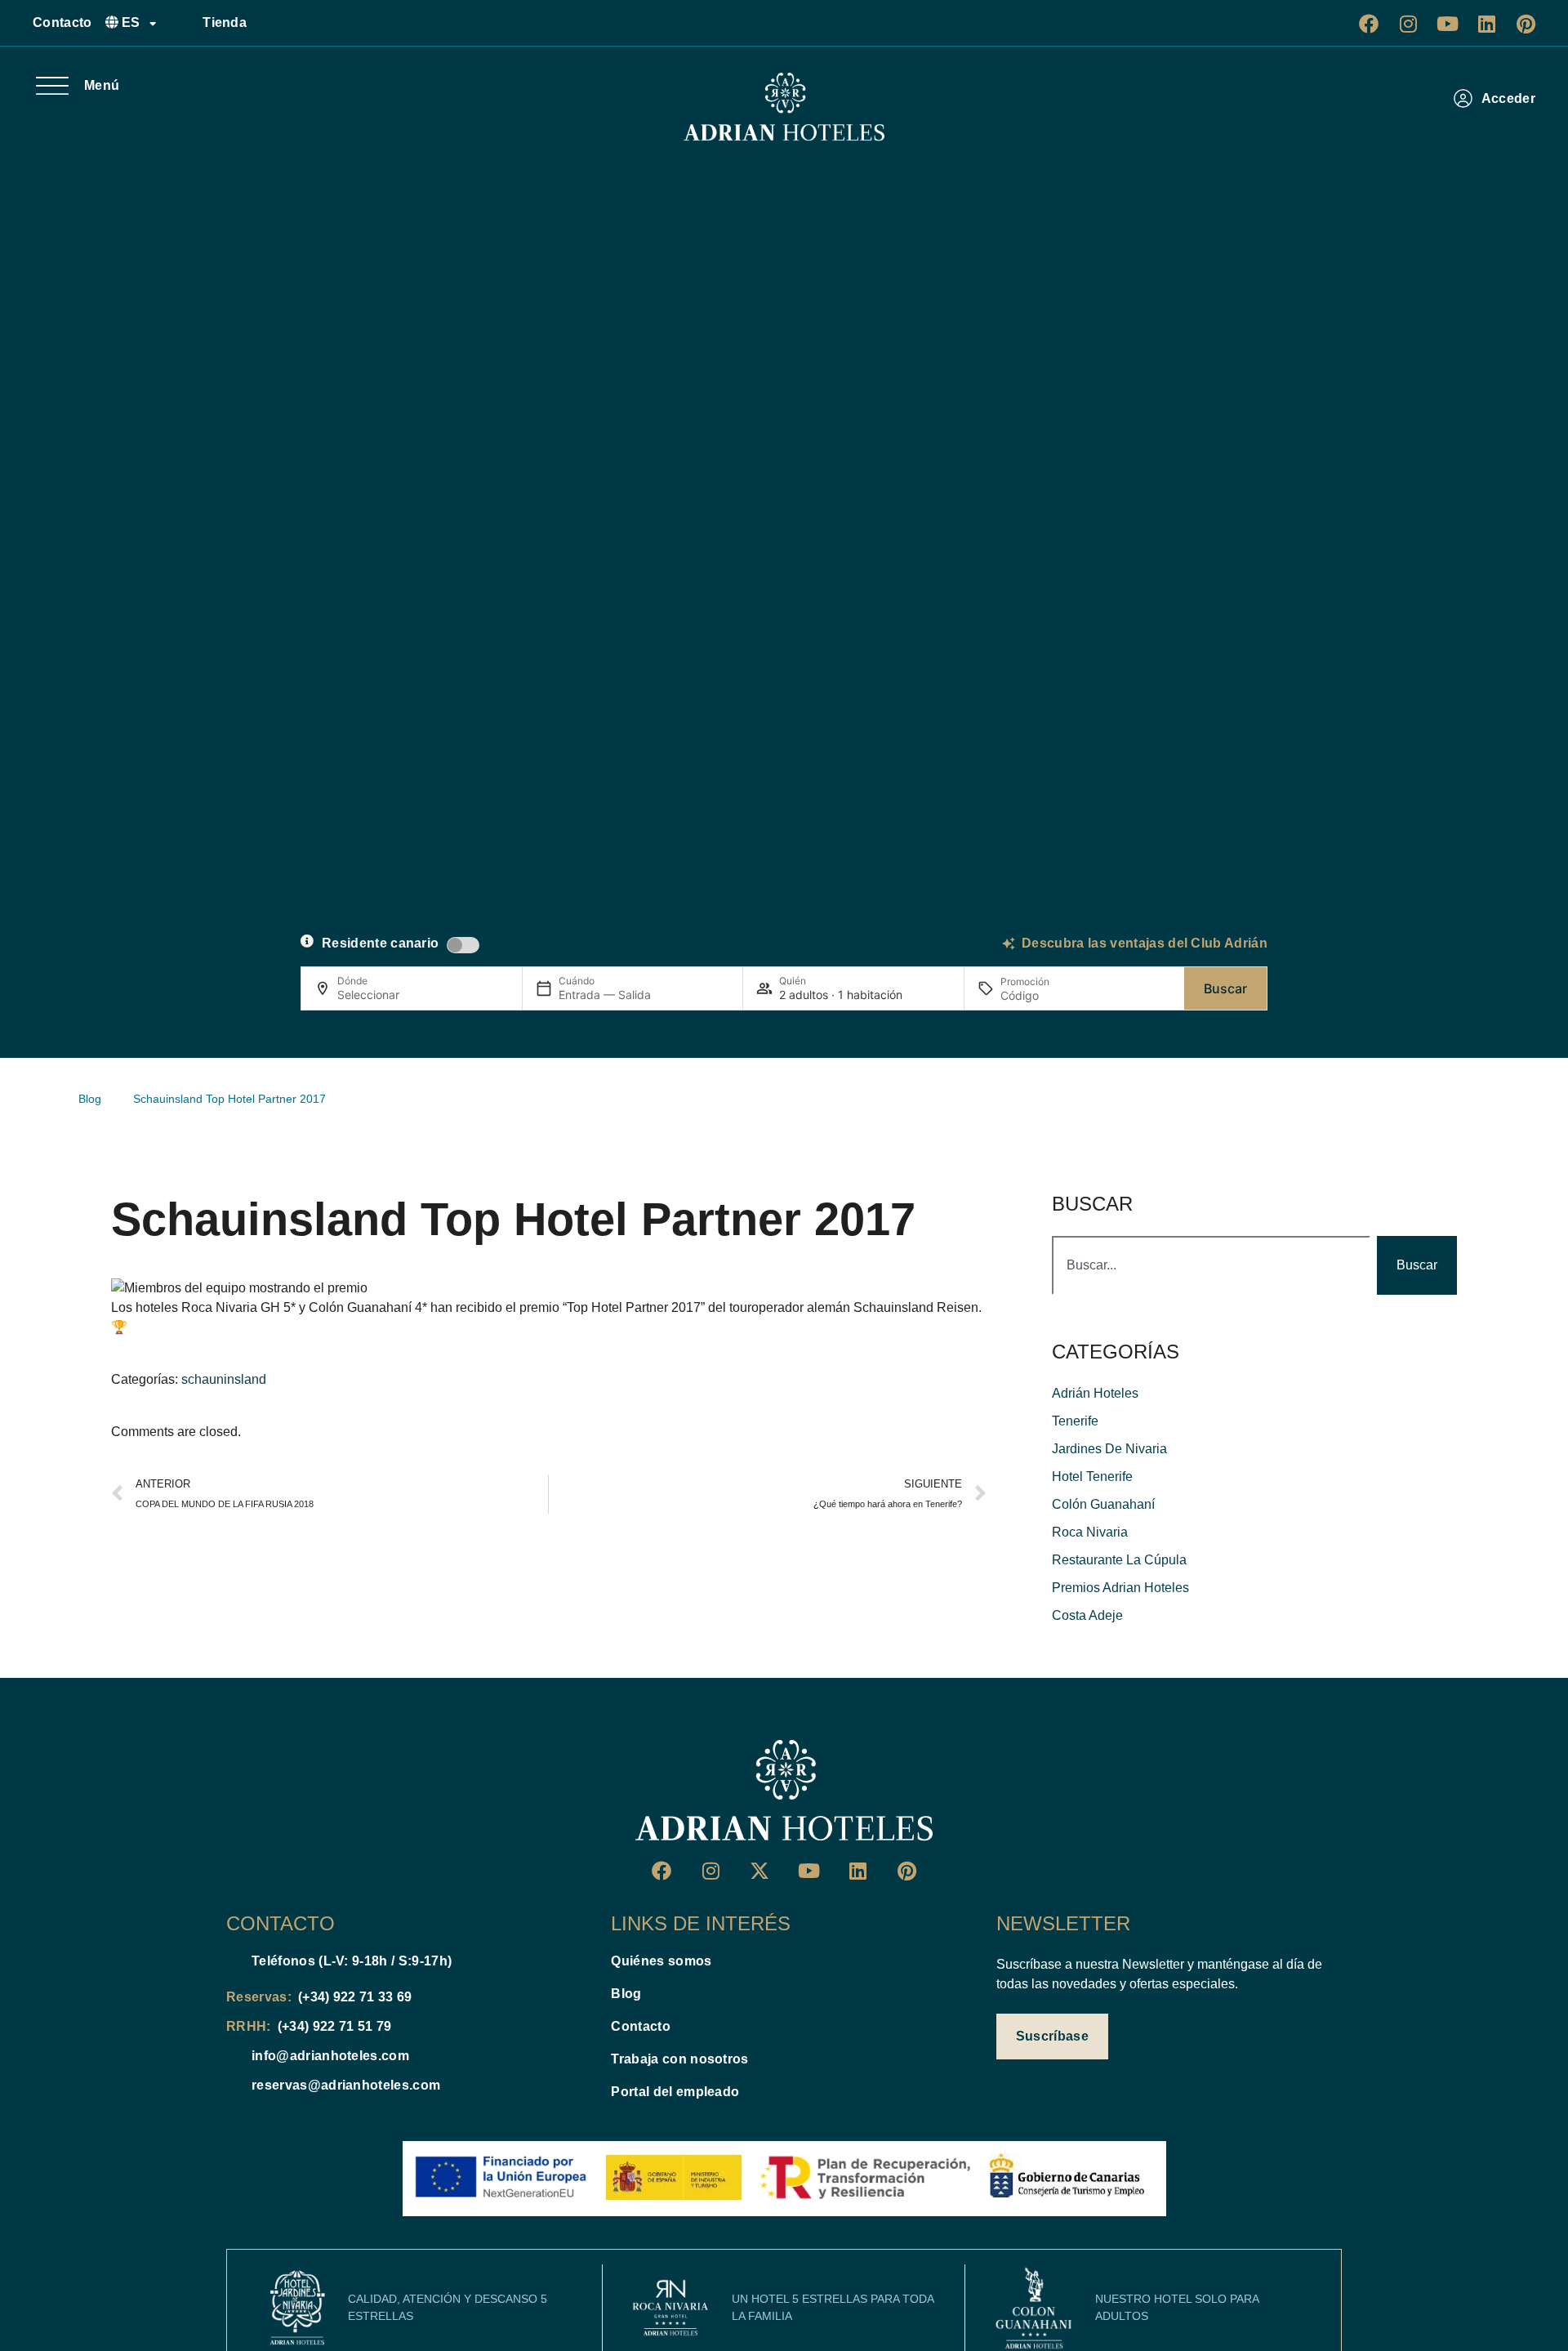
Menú (102, 85)
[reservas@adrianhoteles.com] (233, 2086)
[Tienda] (184, 23)
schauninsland (224, 1379)
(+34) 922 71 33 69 (355, 1997)
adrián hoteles (1095, 1393)
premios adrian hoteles (1120, 1588)
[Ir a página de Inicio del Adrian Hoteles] (784, 1791)
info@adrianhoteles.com (330, 2056)
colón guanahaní (1103, 1504)
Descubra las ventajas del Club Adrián (1145, 943)
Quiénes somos (661, 1961)
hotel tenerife (1092, 1477)
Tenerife (1075, 1421)
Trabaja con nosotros (679, 2059)
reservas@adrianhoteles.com (346, 2085)
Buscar (1225, 988)
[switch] (463, 945)
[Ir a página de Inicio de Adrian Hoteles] (784, 107)
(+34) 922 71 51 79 (335, 2026)
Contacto (62, 22)
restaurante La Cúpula (1119, 1560)
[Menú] (52, 86)
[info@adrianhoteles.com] (233, 2056)
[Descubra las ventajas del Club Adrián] (1009, 944)
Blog (626, 1994)
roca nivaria (1090, 1532)
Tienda (225, 22)
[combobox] (1211, 1265)
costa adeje (1087, 1615)
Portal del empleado (675, 2092)
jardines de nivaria (1109, 1449)
